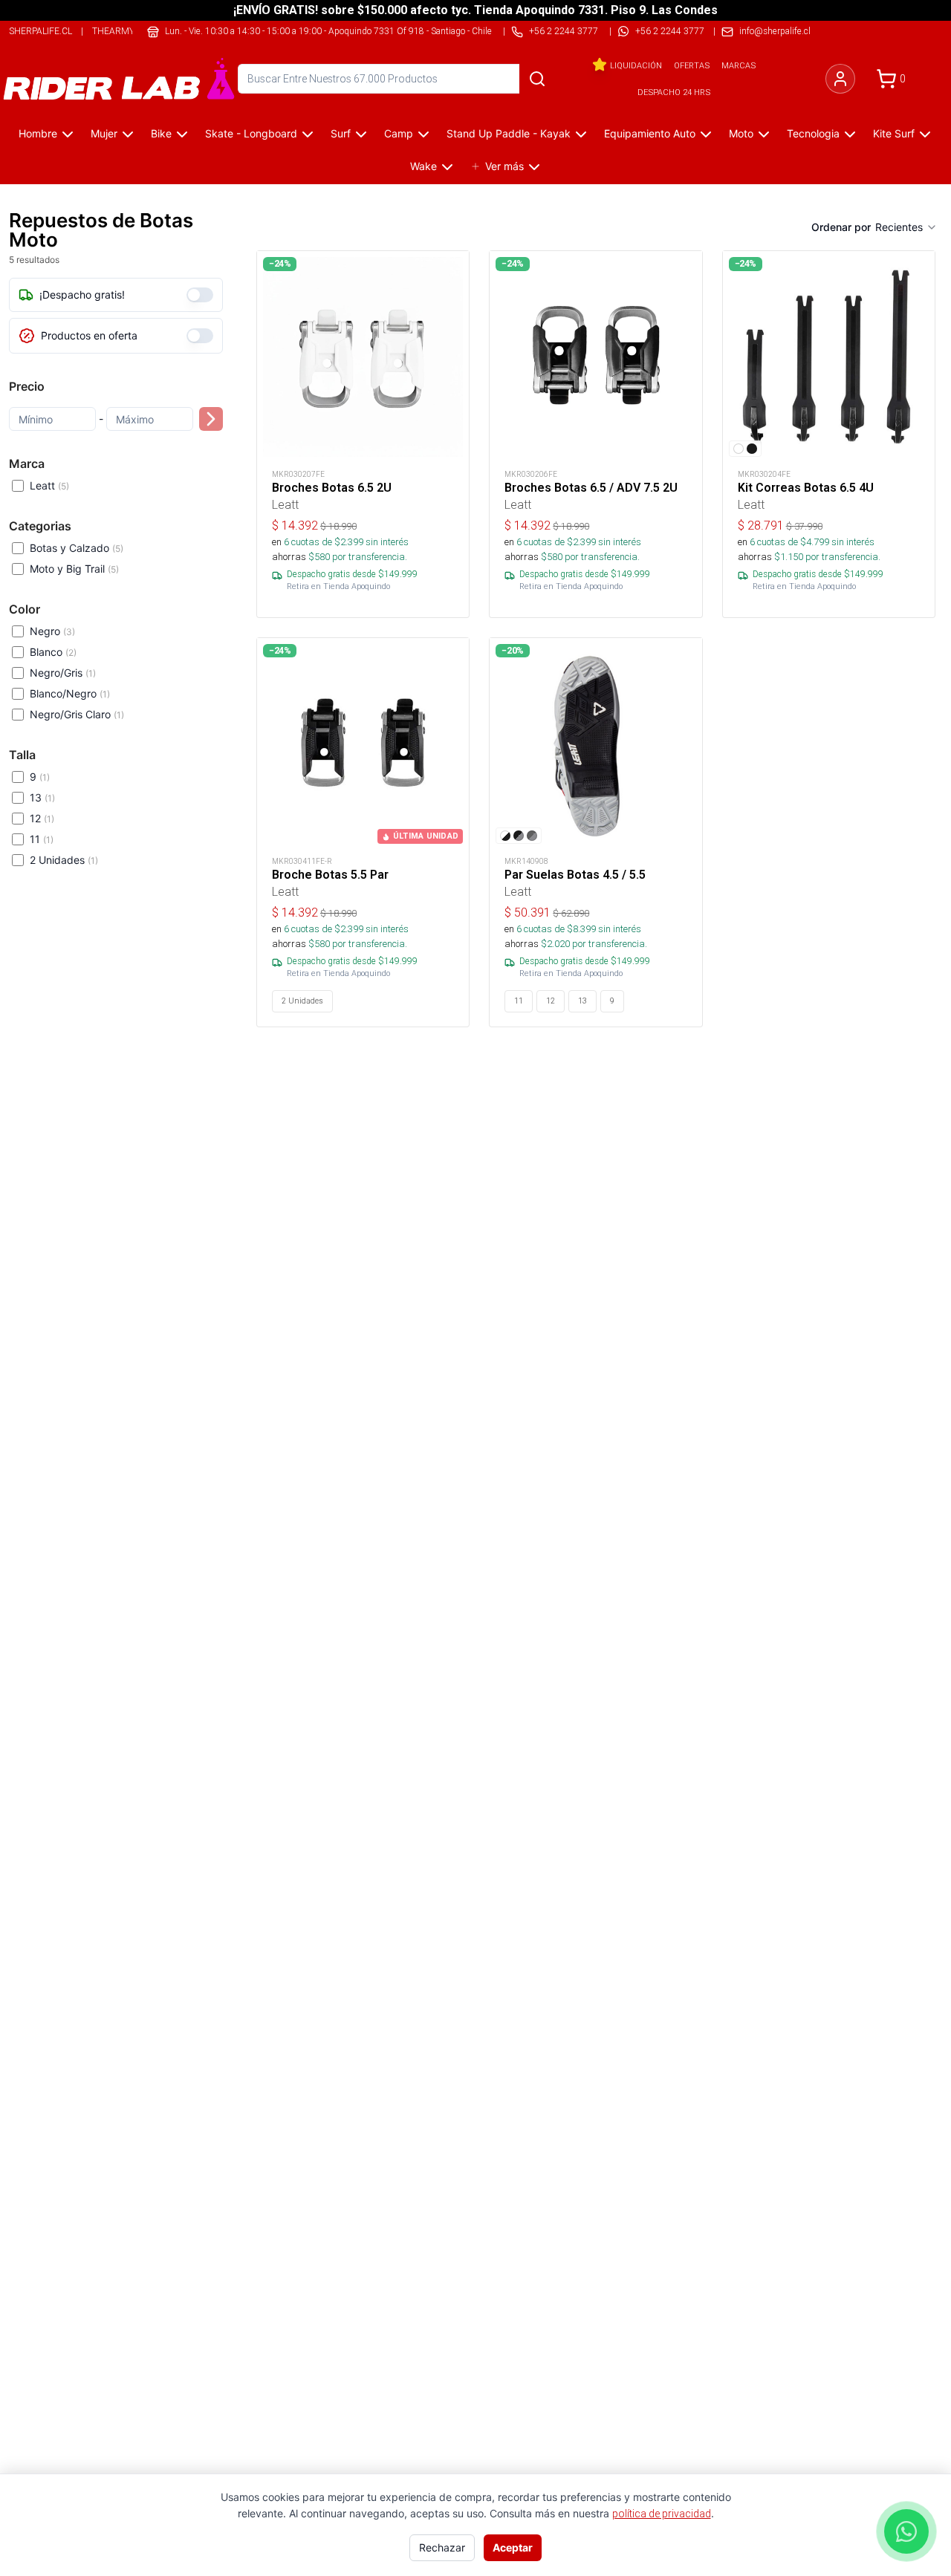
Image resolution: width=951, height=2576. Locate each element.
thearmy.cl (119, 31)
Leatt (49, 485)
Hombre (38, 133)
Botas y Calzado (77, 548)
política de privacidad (662, 2514)
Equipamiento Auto (650, 133)
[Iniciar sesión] (840, 79)
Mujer (104, 133)
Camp (399, 133)
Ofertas (692, 65)
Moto (741, 133)
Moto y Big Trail (74, 569)
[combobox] (906, 227)
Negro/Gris (63, 673)
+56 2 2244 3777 (670, 31)
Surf (341, 133)
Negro (52, 631)
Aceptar (513, 2547)
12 (42, 818)
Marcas (739, 65)
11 (42, 839)
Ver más (504, 166)
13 (42, 797)
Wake (423, 166)
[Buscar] (537, 79)
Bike (161, 133)
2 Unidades (64, 860)
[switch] (200, 295)
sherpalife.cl (40, 31)
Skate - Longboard (251, 133)
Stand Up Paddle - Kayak (509, 133)
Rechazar (442, 2547)
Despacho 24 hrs (674, 92)
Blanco (53, 652)
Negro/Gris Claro (77, 714)
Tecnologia (813, 133)
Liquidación (636, 65)
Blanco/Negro (70, 693)
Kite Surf (894, 133)
